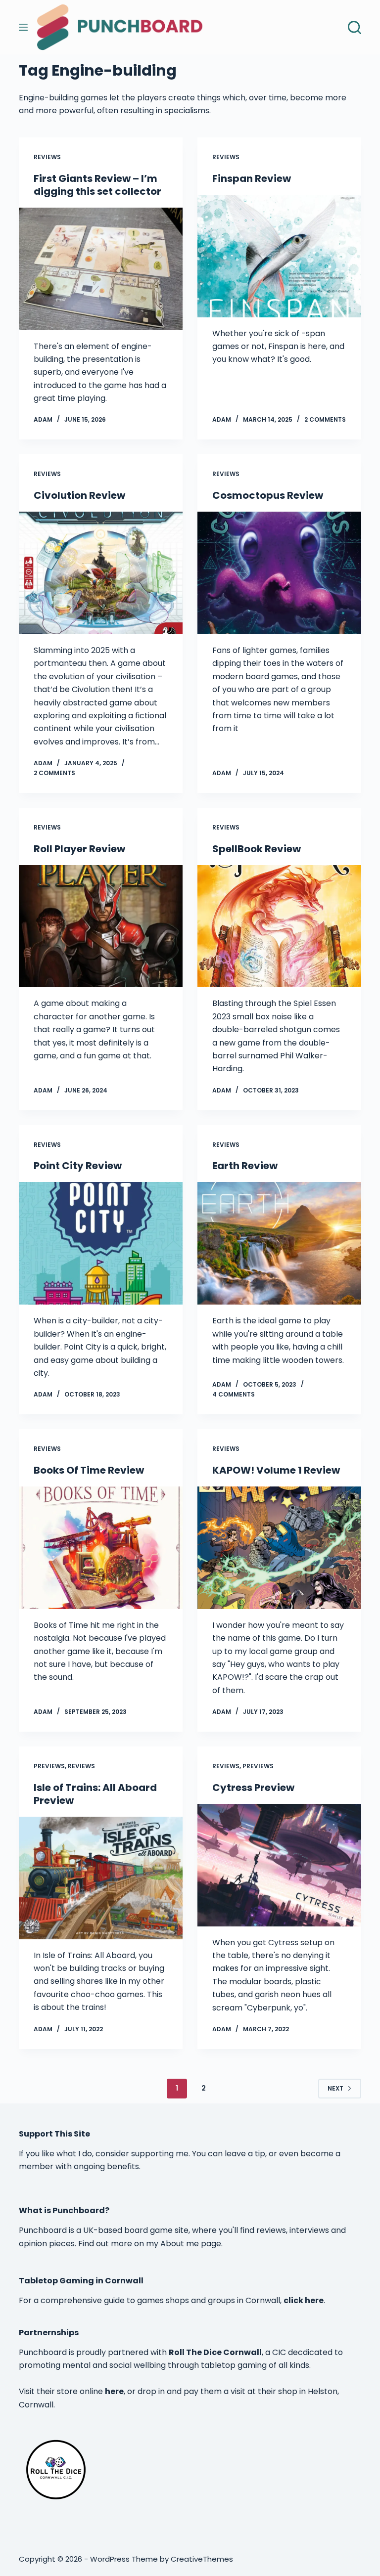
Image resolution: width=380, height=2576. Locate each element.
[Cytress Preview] (279, 1865)
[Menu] (23, 27)
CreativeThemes (202, 2559)
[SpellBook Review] (279, 926)
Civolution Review (79, 495)
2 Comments (325, 419)
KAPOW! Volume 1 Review (276, 1470)
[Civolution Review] (101, 573)
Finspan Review (252, 178)
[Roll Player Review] (101, 926)
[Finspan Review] (279, 256)
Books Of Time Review (89, 1470)
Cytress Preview (253, 1788)
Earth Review (245, 1166)
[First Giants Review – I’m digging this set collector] (101, 269)
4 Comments (234, 1394)
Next (335, 2088)
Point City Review (78, 1166)
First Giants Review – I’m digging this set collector (97, 185)
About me (180, 2244)
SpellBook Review (257, 849)
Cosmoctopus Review (268, 495)
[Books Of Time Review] (101, 1548)
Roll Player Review (79, 849)
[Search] (355, 27)
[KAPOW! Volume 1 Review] (279, 1548)
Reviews (47, 157)
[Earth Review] (279, 1243)
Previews (49, 1766)
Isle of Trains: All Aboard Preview (95, 1794)
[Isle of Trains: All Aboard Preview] (101, 1878)
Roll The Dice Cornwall (215, 2352)
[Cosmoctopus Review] (279, 573)
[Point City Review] (101, 1243)
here (114, 2391)
